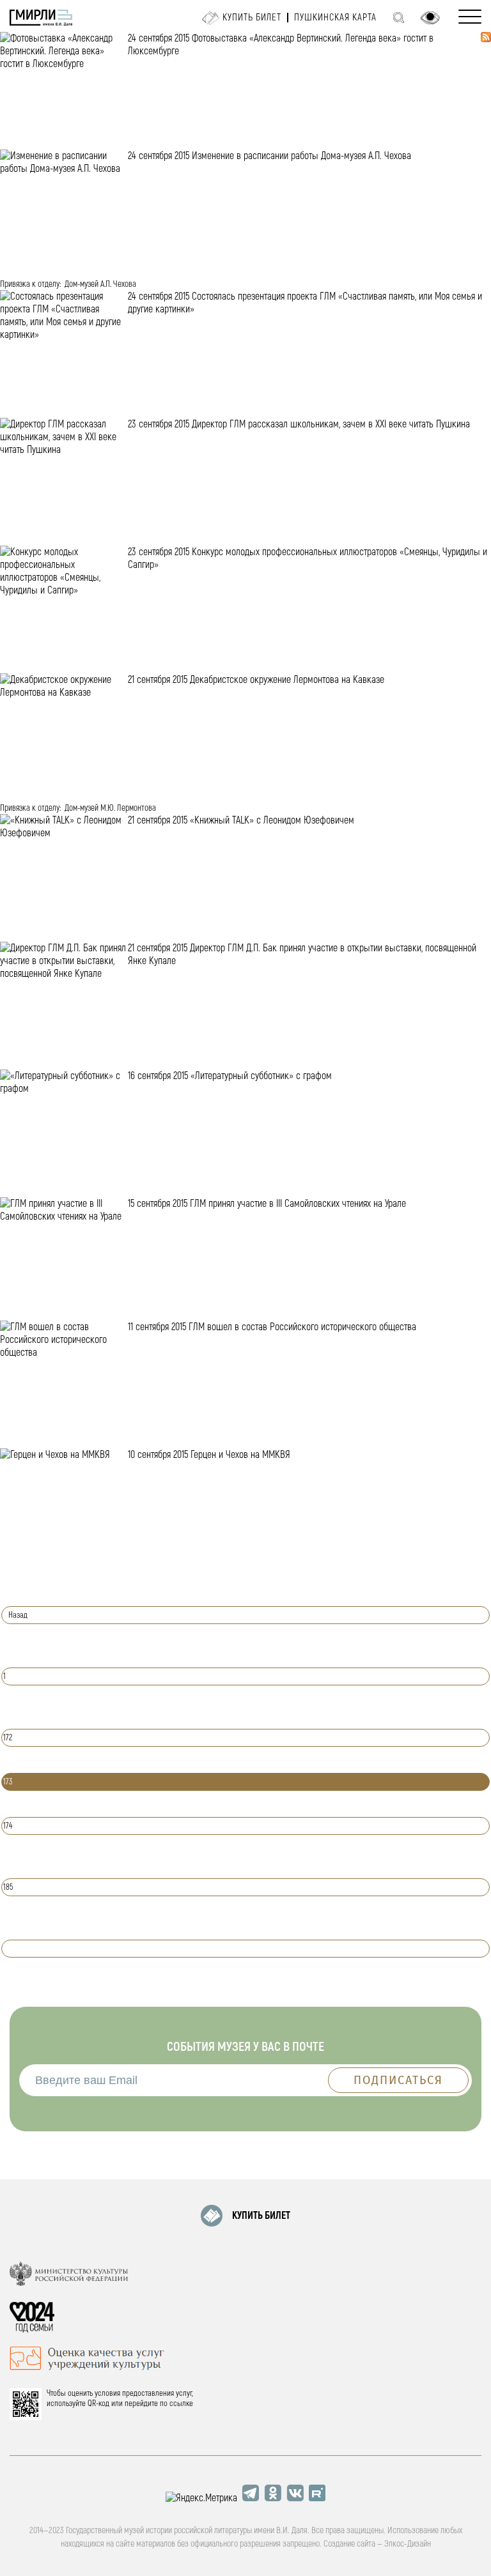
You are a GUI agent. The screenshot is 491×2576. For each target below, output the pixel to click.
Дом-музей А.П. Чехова (100, 284)
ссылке (181, 2403)
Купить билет (252, 18)
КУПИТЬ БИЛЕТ (261, 2216)
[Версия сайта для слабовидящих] (430, 18)
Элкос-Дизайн (408, 2544)
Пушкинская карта (335, 18)
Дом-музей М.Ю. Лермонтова (110, 808)
